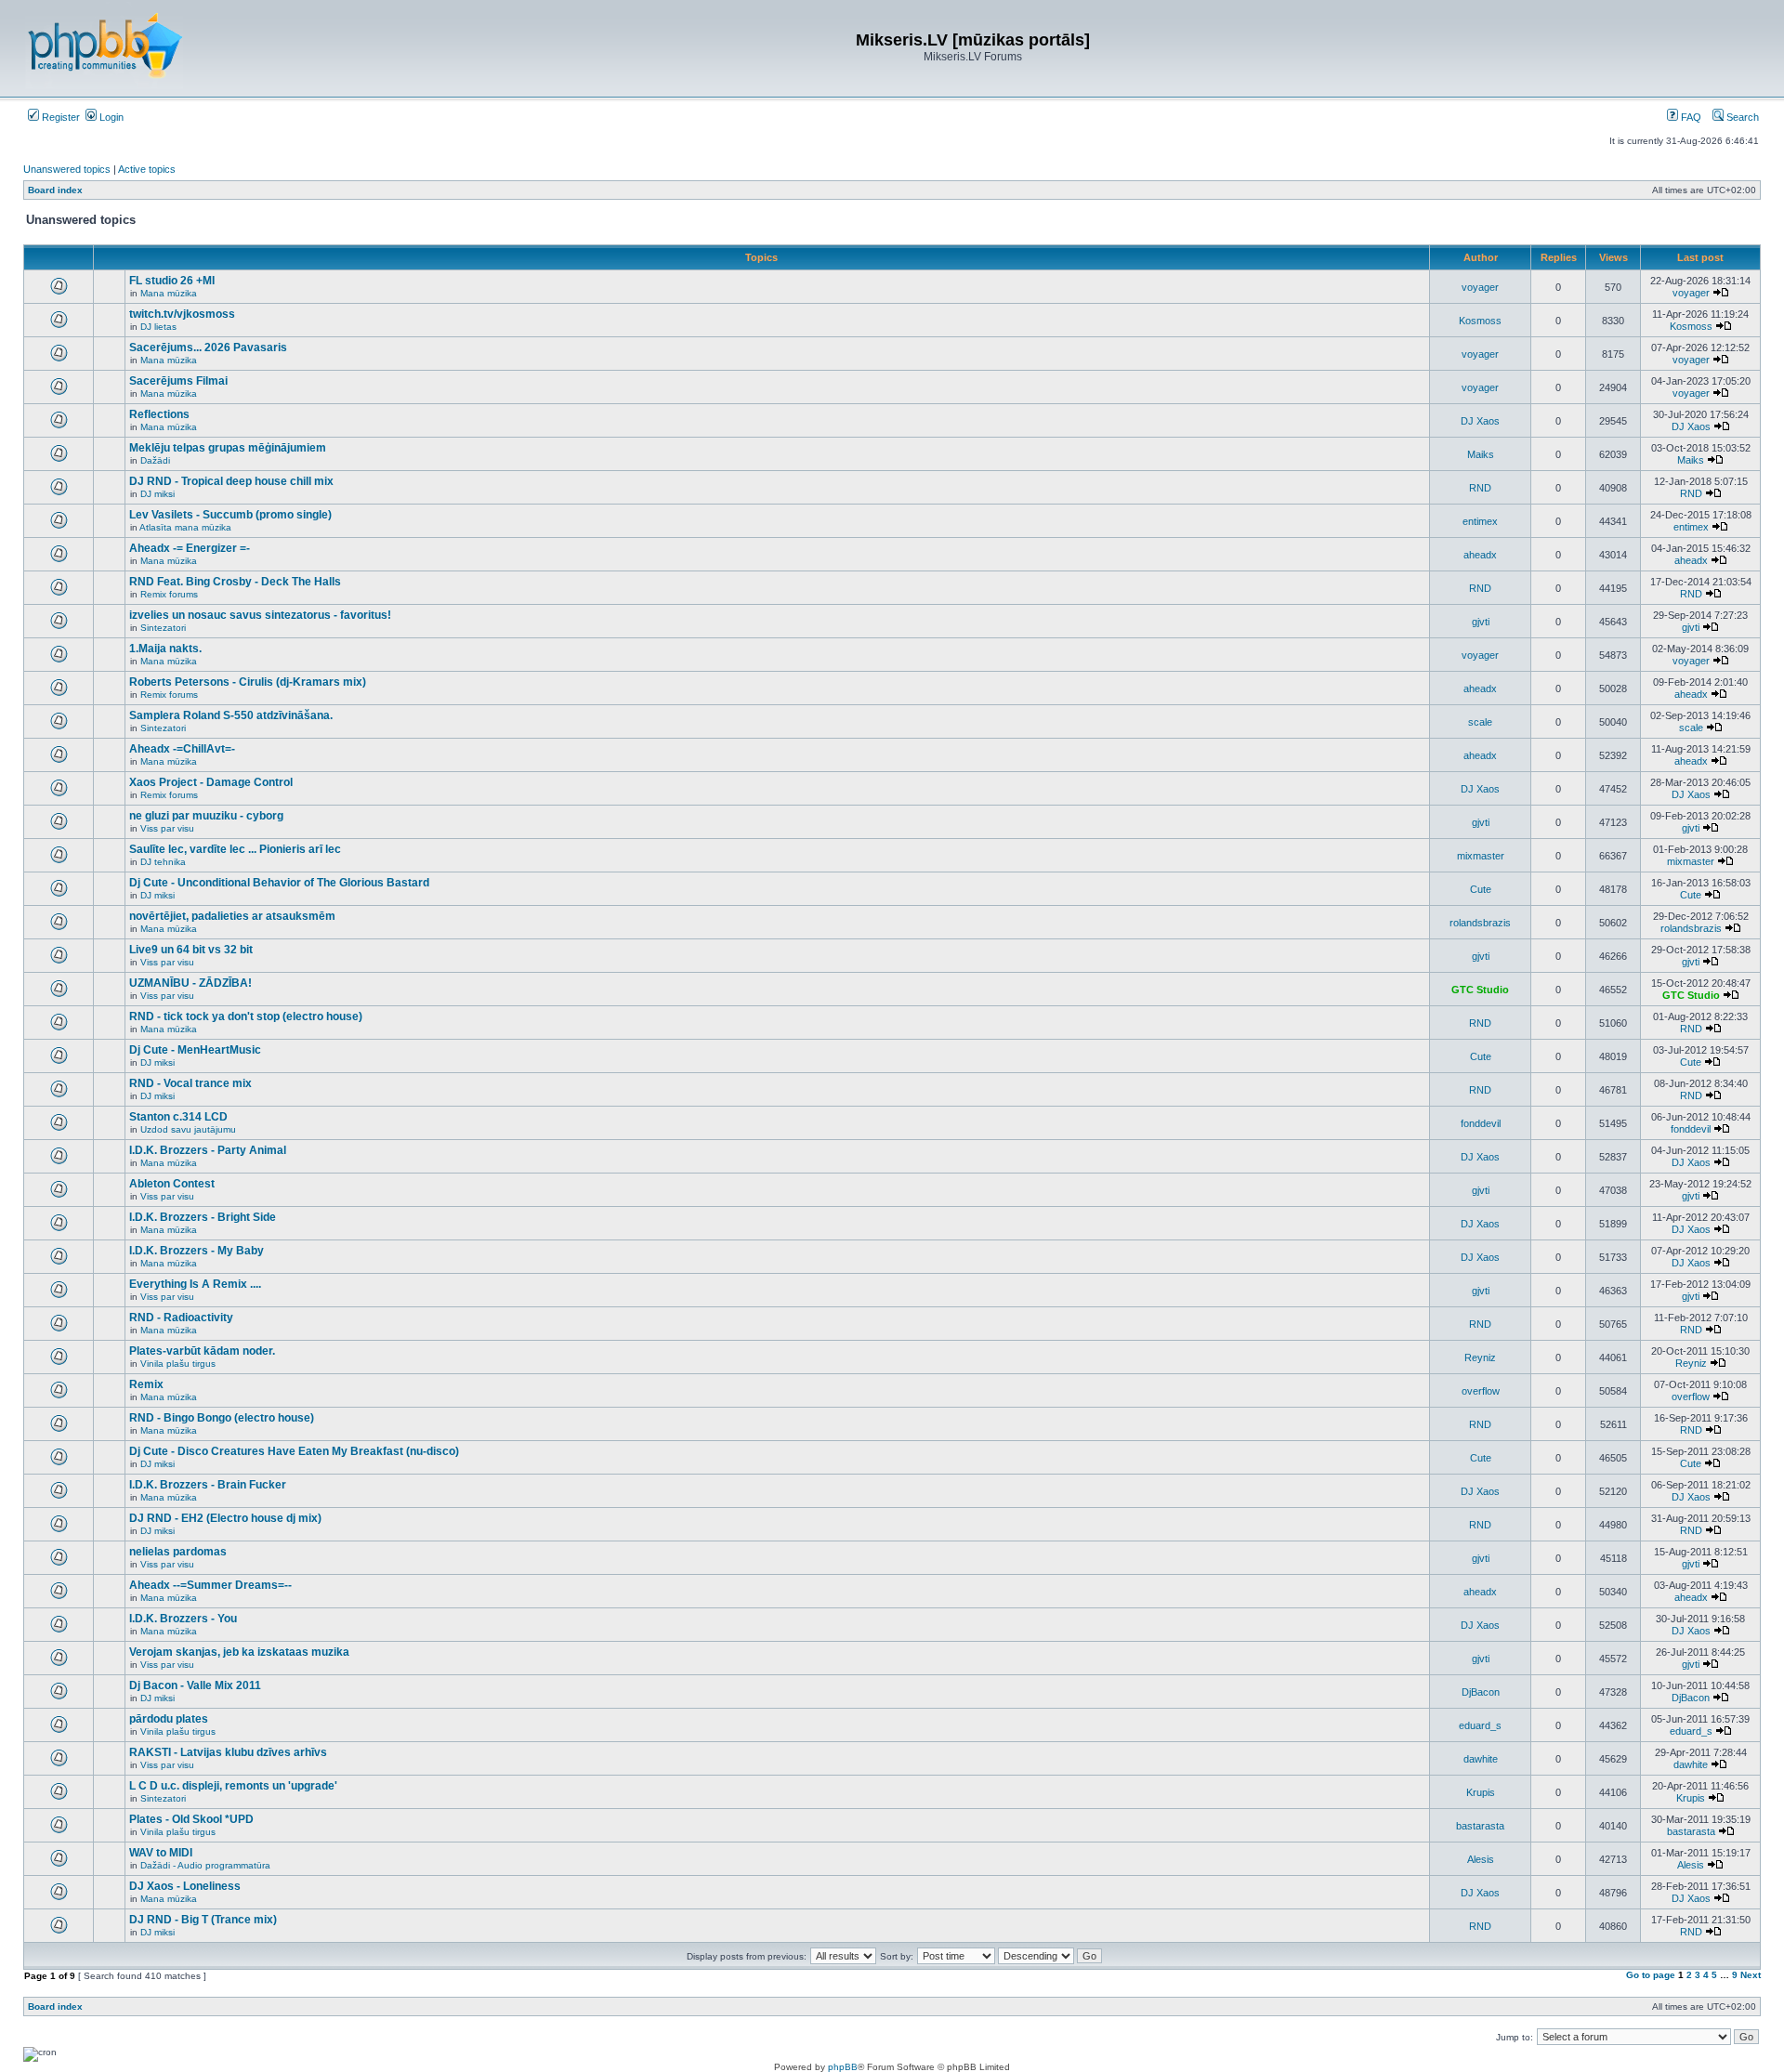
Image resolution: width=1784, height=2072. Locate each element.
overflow (1481, 1391)
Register (59, 117)
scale (1480, 722)
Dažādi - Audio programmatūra (205, 1865)
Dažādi (155, 460)
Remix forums (169, 594)
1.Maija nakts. (165, 649)
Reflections (159, 414)
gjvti (1481, 622)
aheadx (1480, 555)
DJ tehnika (163, 862)
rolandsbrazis (1480, 923)
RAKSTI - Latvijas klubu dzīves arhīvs (228, 1752)
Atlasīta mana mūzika (185, 527)
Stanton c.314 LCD (178, 1117)
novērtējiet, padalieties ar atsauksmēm (232, 916)
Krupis (1481, 1792)
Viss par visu (167, 828)
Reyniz (1480, 1357)
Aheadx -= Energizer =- (190, 548)
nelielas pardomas (178, 1552)
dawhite (1481, 1759)
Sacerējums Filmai (178, 381)
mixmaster (1481, 856)
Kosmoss (1480, 321)
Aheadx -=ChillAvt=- (182, 749)
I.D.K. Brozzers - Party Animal (208, 1150)
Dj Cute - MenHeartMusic (195, 1050)
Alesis (1481, 1859)
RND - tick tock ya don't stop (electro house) (246, 1016)
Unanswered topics (67, 169)
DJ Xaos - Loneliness (185, 1886)
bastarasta (1480, 1826)
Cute (1481, 889)
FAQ (1690, 117)
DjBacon (1481, 1692)
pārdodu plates (169, 1719)
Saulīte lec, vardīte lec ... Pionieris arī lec (235, 849)
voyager (1480, 287)
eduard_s (1480, 1725)
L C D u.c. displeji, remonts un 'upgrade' (233, 1786)
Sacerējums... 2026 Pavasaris (208, 348)
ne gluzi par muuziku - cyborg (206, 816)
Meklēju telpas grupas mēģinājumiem (228, 448)
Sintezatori (163, 628)
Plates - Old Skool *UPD (191, 1819)
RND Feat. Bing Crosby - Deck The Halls (235, 582)
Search (1741, 117)
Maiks (1481, 454)
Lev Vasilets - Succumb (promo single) (230, 515)
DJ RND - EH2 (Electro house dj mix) (225, 1518)
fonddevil (1481, 1123)
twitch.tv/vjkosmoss (182, 314)
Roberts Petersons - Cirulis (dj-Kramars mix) (248, 682)
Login (110, 117)
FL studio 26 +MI (172, 281)
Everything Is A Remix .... (195, 1284)
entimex (1480, 521)
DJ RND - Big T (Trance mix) (203, 1920)
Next (1751, 1975)
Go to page (1651, 1975)
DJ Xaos (1480, 421)
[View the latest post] (1721, 293)
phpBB (843, 2067)
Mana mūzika (169, 293)
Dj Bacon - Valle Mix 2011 (195, 1685)
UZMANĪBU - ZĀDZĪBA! (190, 983)
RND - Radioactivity (181, 1318)
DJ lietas (158, 327)
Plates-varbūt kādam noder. (202, 1351)
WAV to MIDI (161, 1853)
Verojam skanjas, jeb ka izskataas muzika (239, 1652)
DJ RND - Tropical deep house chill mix (231, 481)
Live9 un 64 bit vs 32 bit (191, 950)
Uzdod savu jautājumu (188, 1129)
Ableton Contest (172, 1184)
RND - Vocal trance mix (190, 1083)
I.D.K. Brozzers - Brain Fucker (208, 1485)
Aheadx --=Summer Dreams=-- (210, 1585)
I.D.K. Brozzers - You (183, 1619)
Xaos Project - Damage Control (211, 782)
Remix (146, 1384)
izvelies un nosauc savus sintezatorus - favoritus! (260, 615)
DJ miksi (157, 494)
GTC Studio (1480, 990)
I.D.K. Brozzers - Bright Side (203, 1217)
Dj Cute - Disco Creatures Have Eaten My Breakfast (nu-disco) (294, 1451)
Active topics (147, 169)
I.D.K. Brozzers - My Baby (197, 1251)
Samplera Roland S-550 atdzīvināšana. (231, 715)
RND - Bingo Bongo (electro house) (222, 1418)
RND (1480, 488)
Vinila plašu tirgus (178, 1364)
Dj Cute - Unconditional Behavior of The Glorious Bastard (279, 883)
